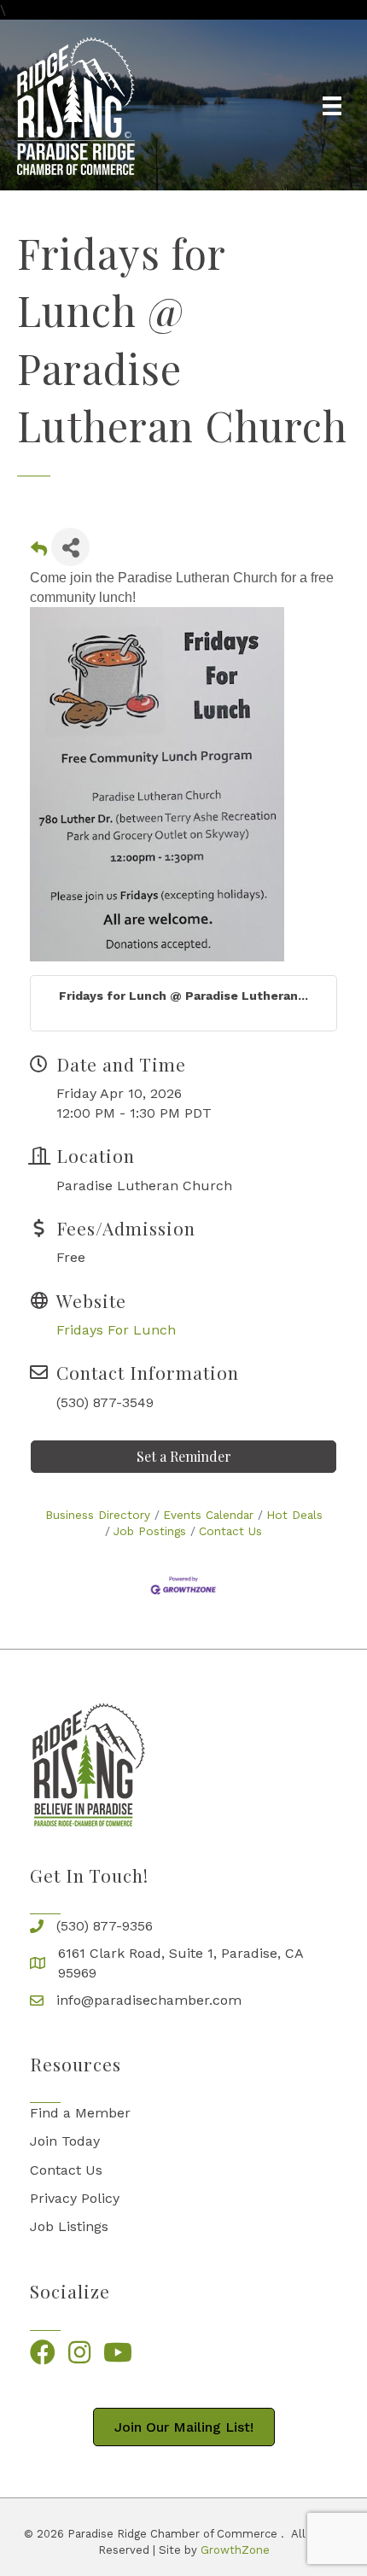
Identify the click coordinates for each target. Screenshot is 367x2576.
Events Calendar (208, 1515)
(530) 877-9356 (105, 1926)
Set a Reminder (184, 1456)
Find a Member (80, 2113)
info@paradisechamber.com (149, 2000)
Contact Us (230, 1531)
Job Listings (69, 2226)
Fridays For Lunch (116, 1330)
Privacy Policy (75, 2198)
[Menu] (332, 106)
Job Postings (150, 1531)
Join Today (65, 2141)
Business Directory (98, 1515)
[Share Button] (70, 547)
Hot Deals (294, 1515)
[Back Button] (39, 552)
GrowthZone (235, 2550)
